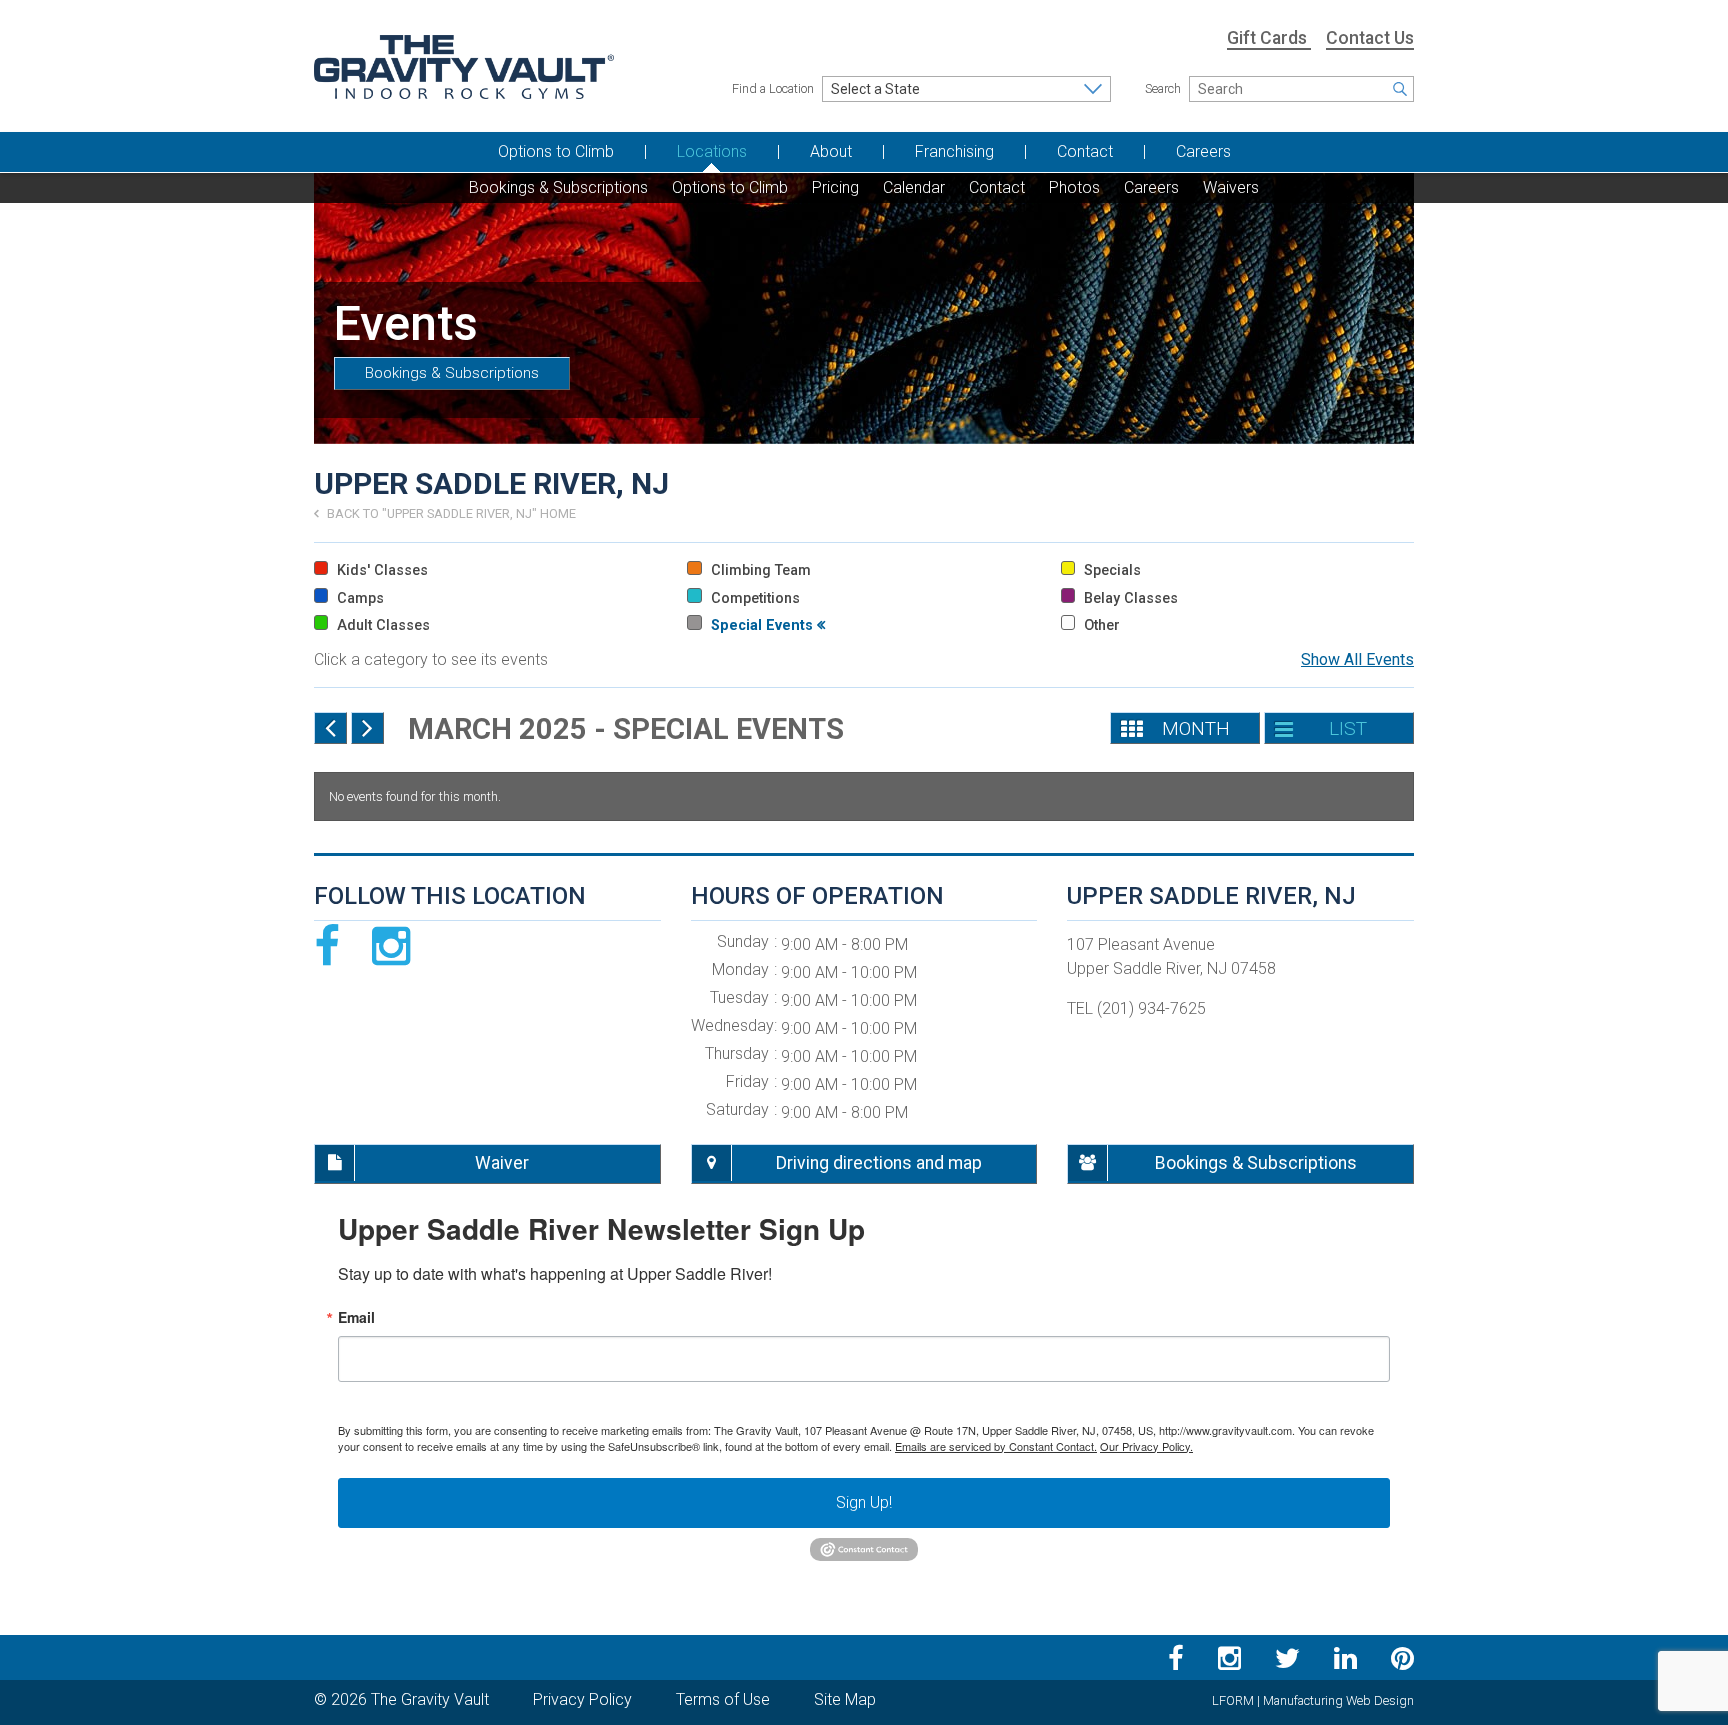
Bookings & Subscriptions (452, 373)
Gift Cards (1269, 38)
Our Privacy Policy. (1146, 1446)
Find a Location (773, 88)
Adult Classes (381, 625)
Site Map (845, 1699)
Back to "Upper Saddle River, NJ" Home (450, 513)
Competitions (753, 598)
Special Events (762, 625)
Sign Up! (864, 1502)
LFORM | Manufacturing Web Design (1313, 1700)
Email (356, 1317)
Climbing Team (758, 570)
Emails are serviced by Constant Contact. (996, 1446)
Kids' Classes (380, 570)
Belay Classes (1129, 598)
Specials (1110, 570)
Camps (358, 598)
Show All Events (1357, 659)
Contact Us (1370, 38)
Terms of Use (723, 1699)
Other (1100, 625)
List (1348, 728)
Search (1163, 88)
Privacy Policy (582, 1699)
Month (1196, 728)
